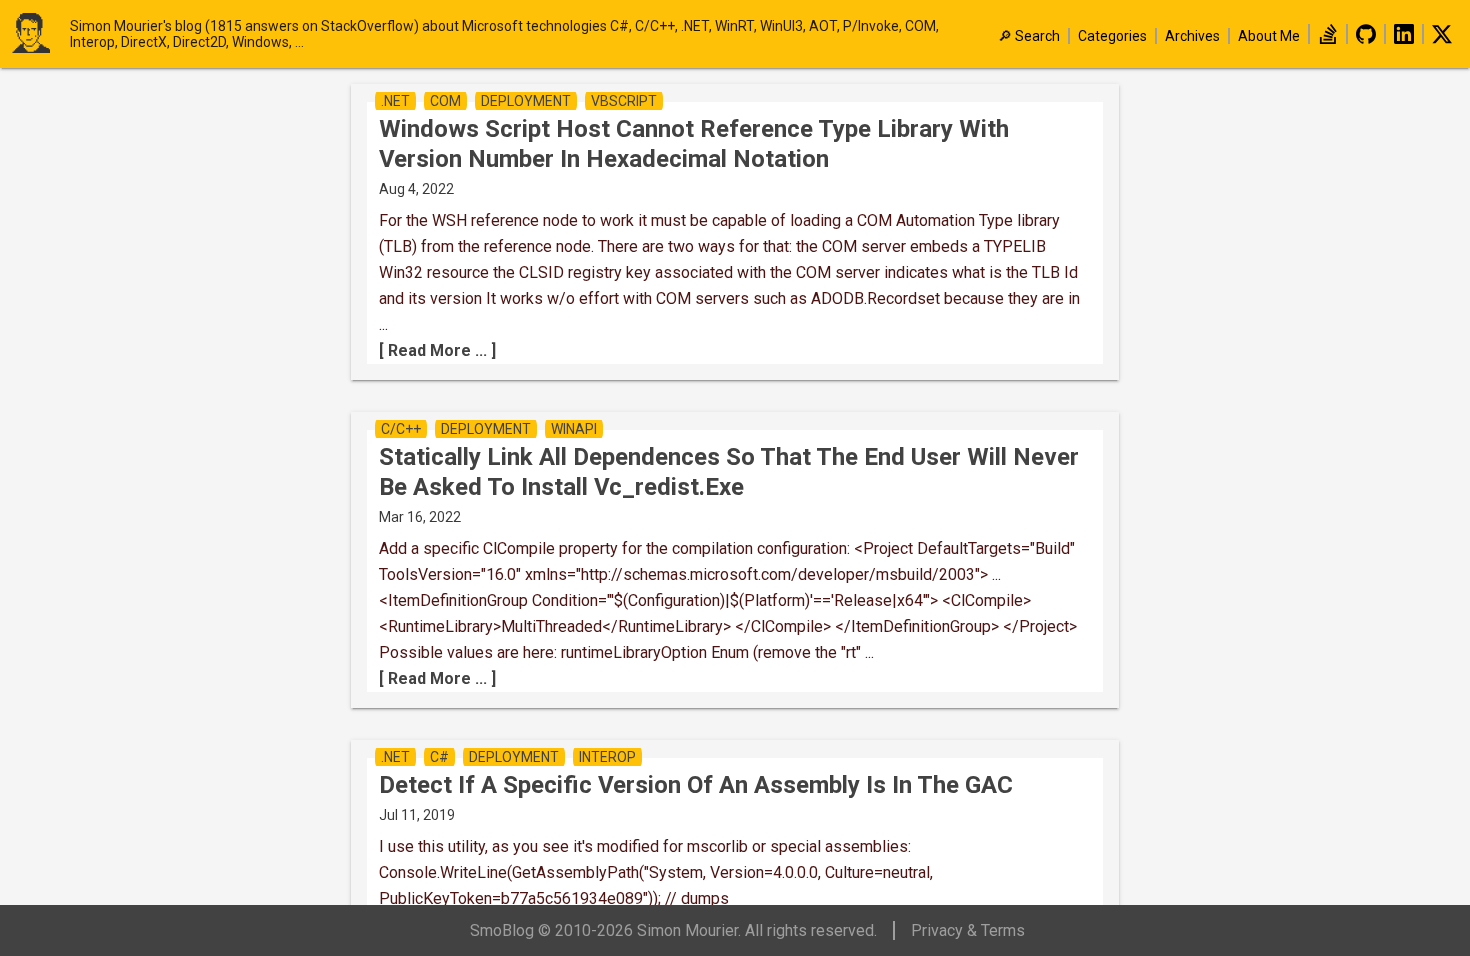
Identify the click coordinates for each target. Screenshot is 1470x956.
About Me (1269, 36)
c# (439, 757)
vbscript (624, 101)
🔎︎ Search (1029, 36)
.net (395, 101)
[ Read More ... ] (437, 350)
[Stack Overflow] (1328, 39)
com (445, 101)
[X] (1442, 39)
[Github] (1366, 39)
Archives (1192, 36)
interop (607, 757)
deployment (526, 101)
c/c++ (401, 429)
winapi (574, 429)
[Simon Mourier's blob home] (40, 34)
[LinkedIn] (1404, 39)
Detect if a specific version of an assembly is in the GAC (696, 785)
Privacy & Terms (968, 930)
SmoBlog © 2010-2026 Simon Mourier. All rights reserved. (673, 930)
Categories (1112, 36)
